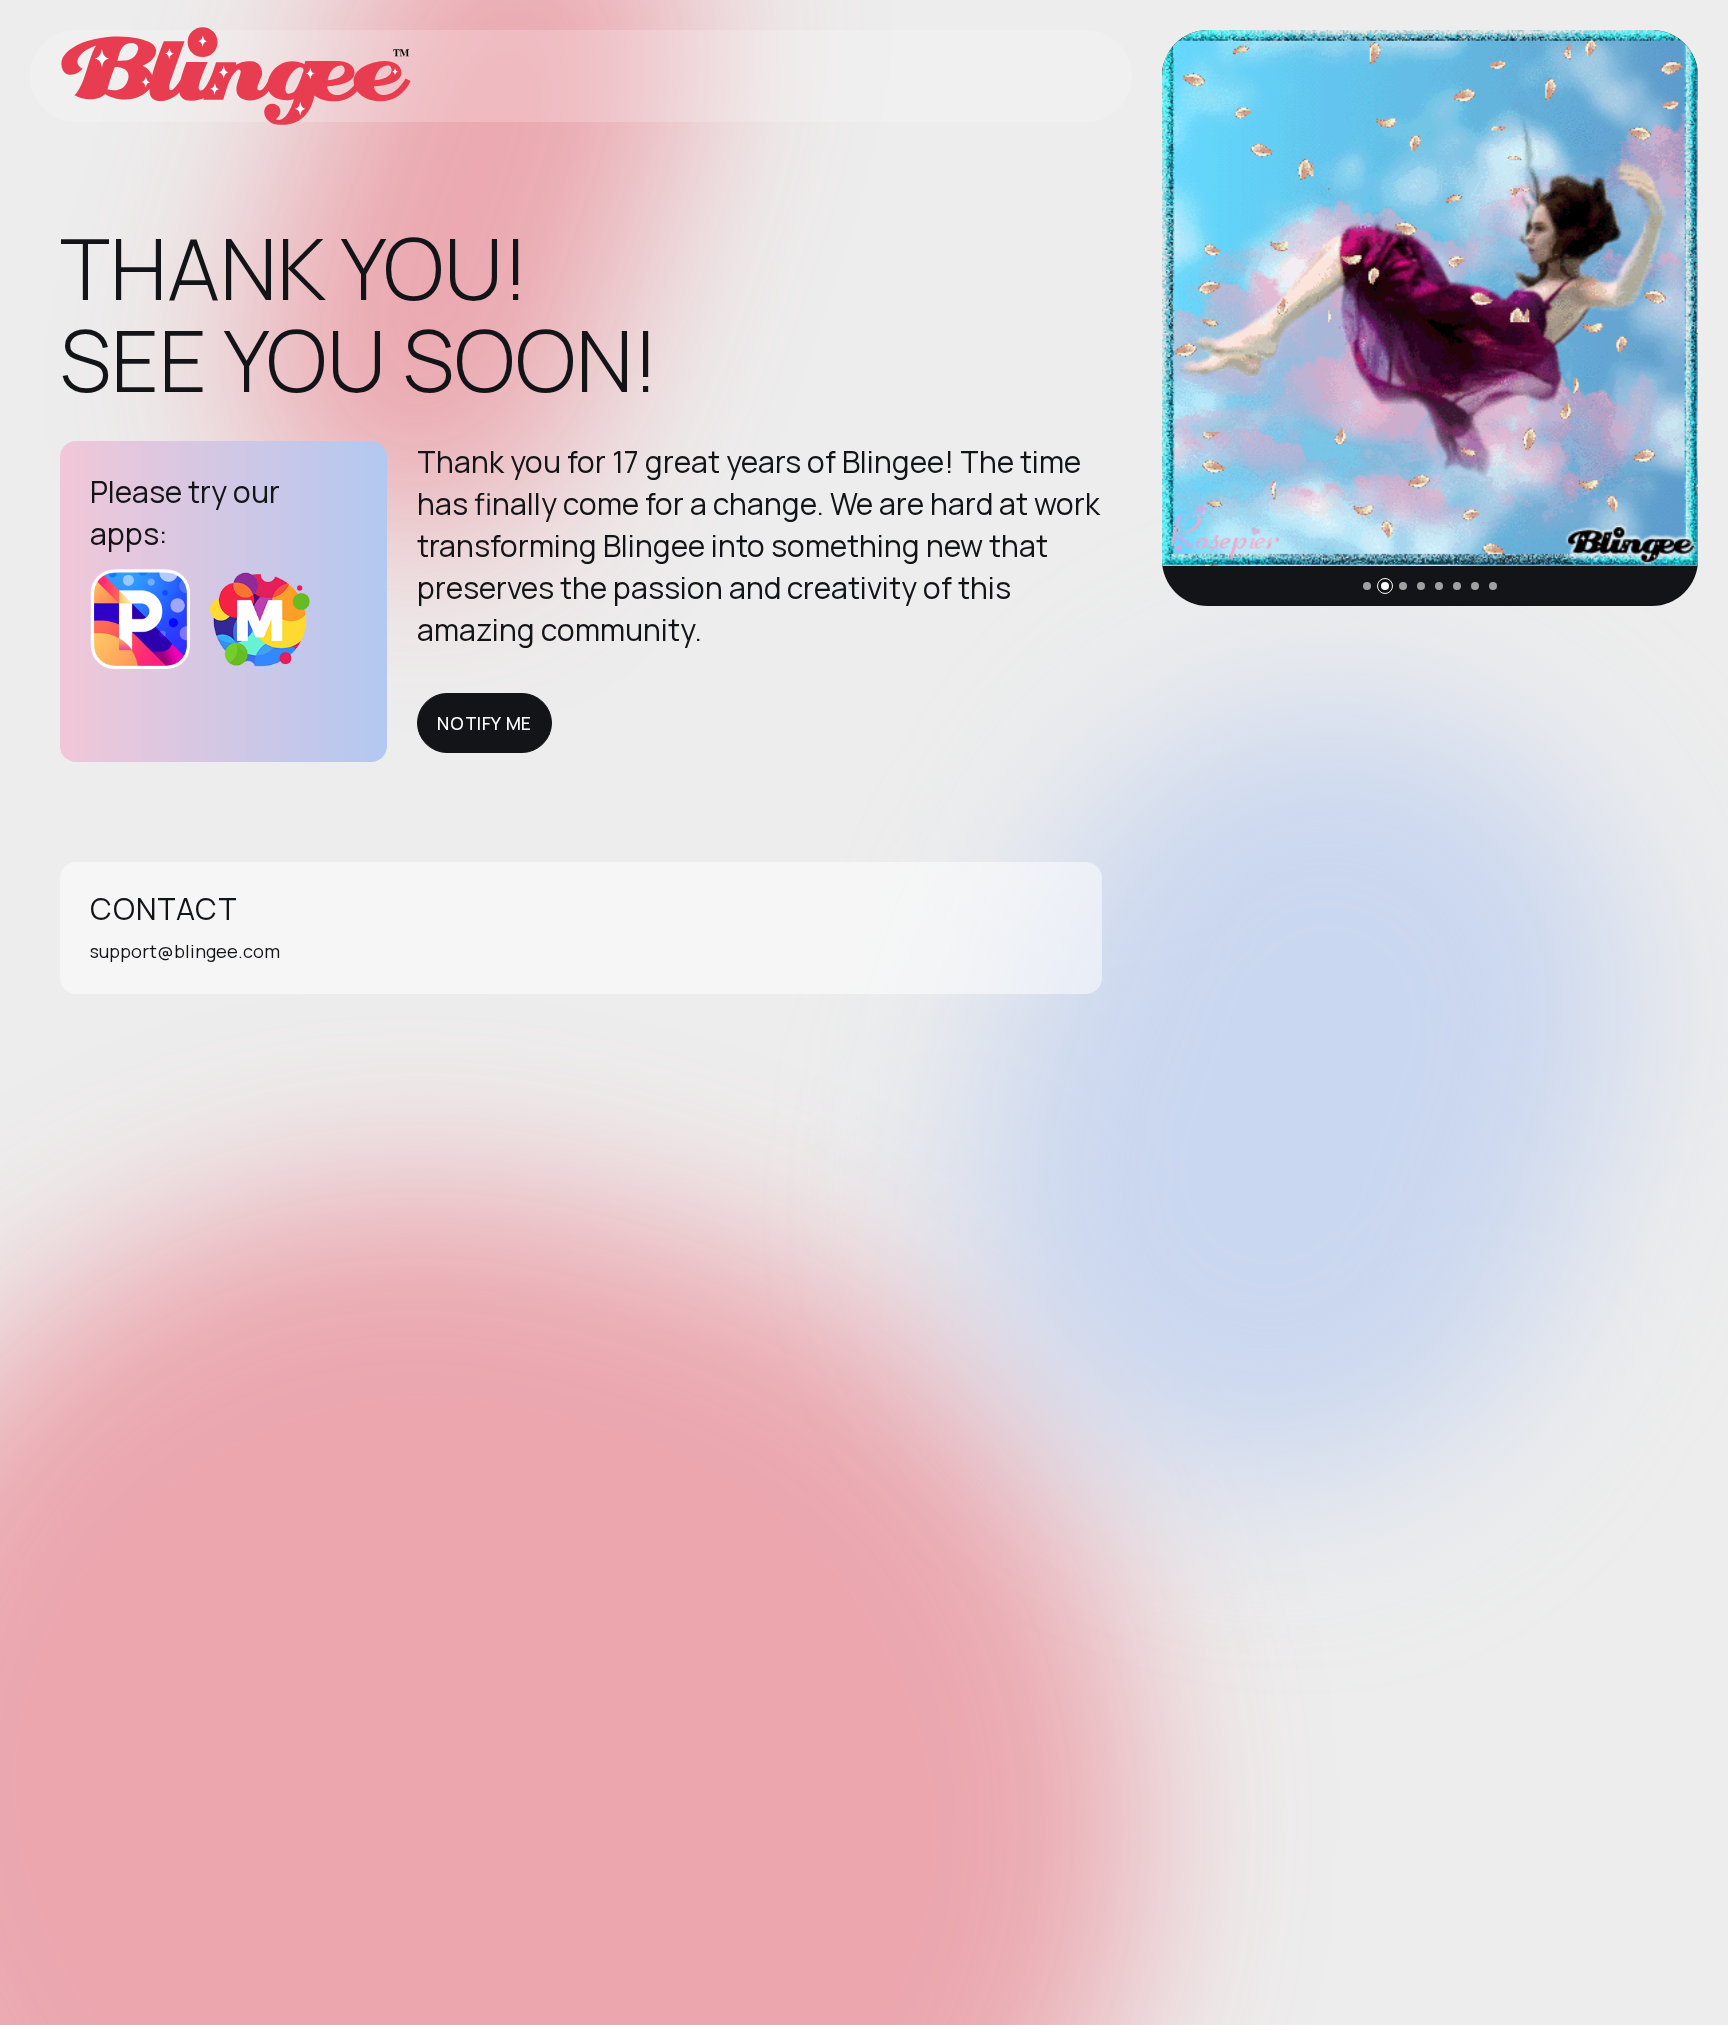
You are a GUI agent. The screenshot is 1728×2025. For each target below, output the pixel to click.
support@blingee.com (185, 951)
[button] (1367, 586)
